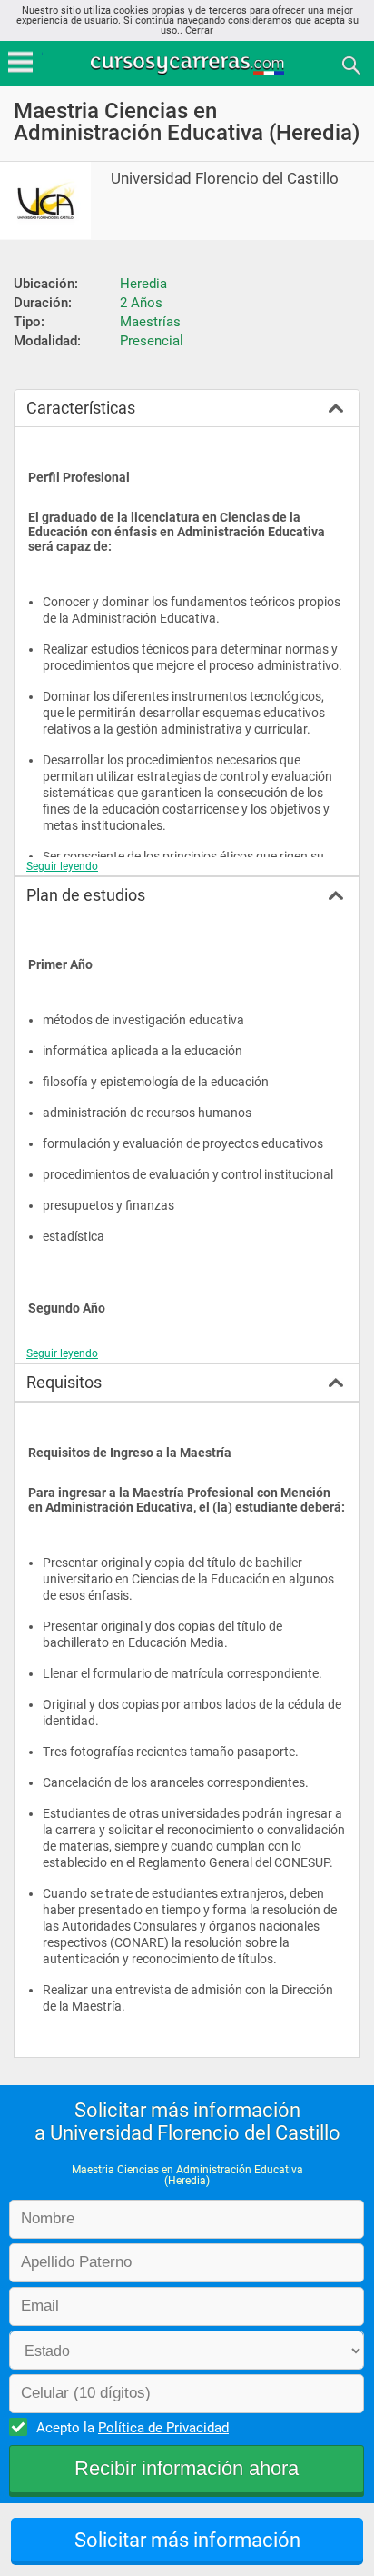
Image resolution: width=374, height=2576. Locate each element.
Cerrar (199, 30)
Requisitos (64, 1382)
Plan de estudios (86, 895)
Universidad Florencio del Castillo (225, 179)
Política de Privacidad (163, 2428)
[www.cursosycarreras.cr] (189, 64)
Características (81, 408)
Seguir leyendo (62, 866)
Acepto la (133, 2428)
